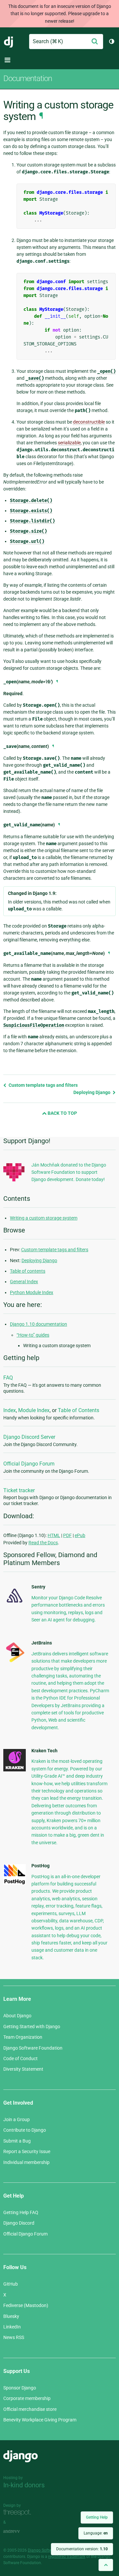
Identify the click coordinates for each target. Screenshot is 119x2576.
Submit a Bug (17, 2141)
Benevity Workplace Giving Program (40, 2420)
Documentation (28, 78)
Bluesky (11, 2316)
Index (10, 1410)
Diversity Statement (23, 2069)
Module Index (34, 1410)
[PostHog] (15, 1883)
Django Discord (19, 2223)
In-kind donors (24, 2485)
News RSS (14, 2337)
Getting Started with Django (32, 2027)
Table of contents (28, 1271)
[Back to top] (106, 2565)
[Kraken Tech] (15, 1770)
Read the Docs (43, 1543)
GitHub (11, 2284)
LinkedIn (12, 2327)
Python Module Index (32, 1292)
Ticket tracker (19, 1490)
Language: (96, 2533)
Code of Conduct (20, 2058)
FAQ (8, 1378)
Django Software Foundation (33, 2048)
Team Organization (23, 2037)
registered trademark (67, 2557)
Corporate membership (27, 2398)
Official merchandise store (30, 2409)
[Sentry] (15, 1604)
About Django (17, 2016)
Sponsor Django (20, 2388)
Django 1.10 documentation (39, 1324)
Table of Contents (79, 1410)
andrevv (19, 2532)
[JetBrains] (15, 1662)
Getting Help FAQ (21, 2212)
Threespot (19, 2513)
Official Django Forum (29, 1464)
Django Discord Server (29, 1437)
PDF (67, 1535)
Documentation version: (82, 2549)
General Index (24, 1282)
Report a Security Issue (27, 2151)
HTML (54, 1535)
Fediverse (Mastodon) (26, 2305)
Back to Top (62, 1113)
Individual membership (26, 2162)
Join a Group (17, 2119)
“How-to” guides (33, 1335)
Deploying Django (92, 1092)
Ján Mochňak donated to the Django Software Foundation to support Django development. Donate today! (69, 1172)
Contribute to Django (25, 2130)
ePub (80, 1535)
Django (9, 42)
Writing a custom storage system (44, 1218)
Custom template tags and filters (43, 1085)
